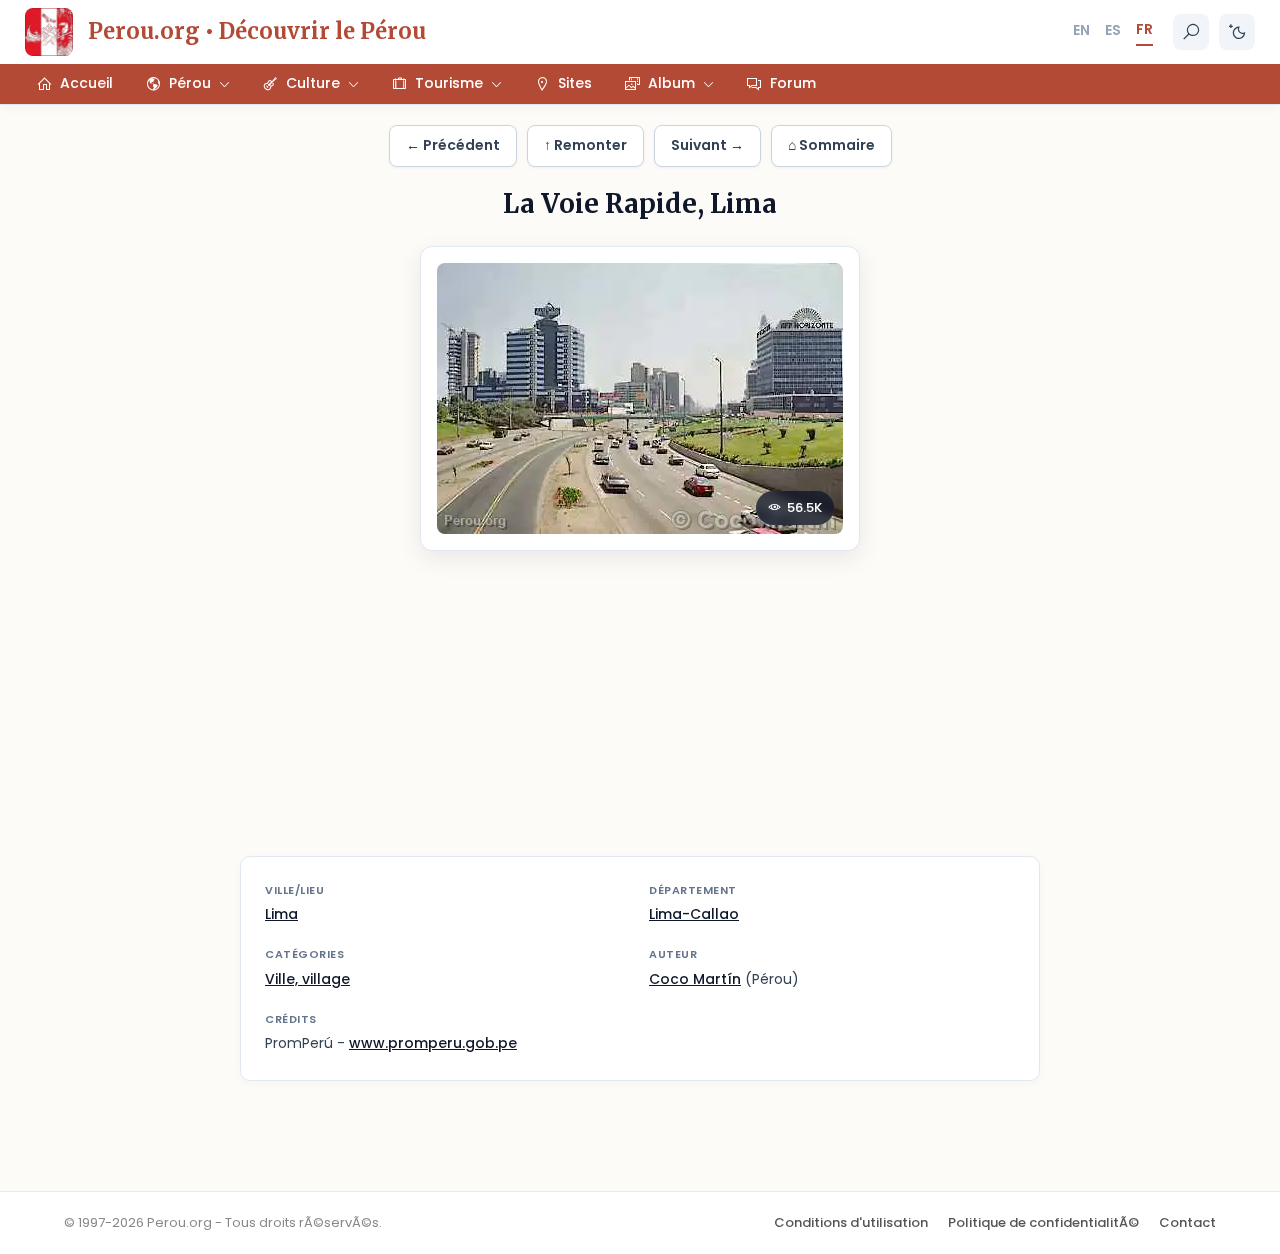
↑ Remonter (585, 145)
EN (1081, 30)
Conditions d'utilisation (851, 1222)
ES (1113, 30)
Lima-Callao (694, 914)
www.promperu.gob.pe (433, 1043)
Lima (281, 914)
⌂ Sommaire (831, 145)
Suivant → (707, 145)
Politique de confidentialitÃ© (1043, 1222)
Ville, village (307, 979)
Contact (1187, 1222)
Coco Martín (695, 979)
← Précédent (453, 145)
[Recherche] (1191, 32)
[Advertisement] (640, 716)
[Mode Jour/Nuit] (1237, 32)
